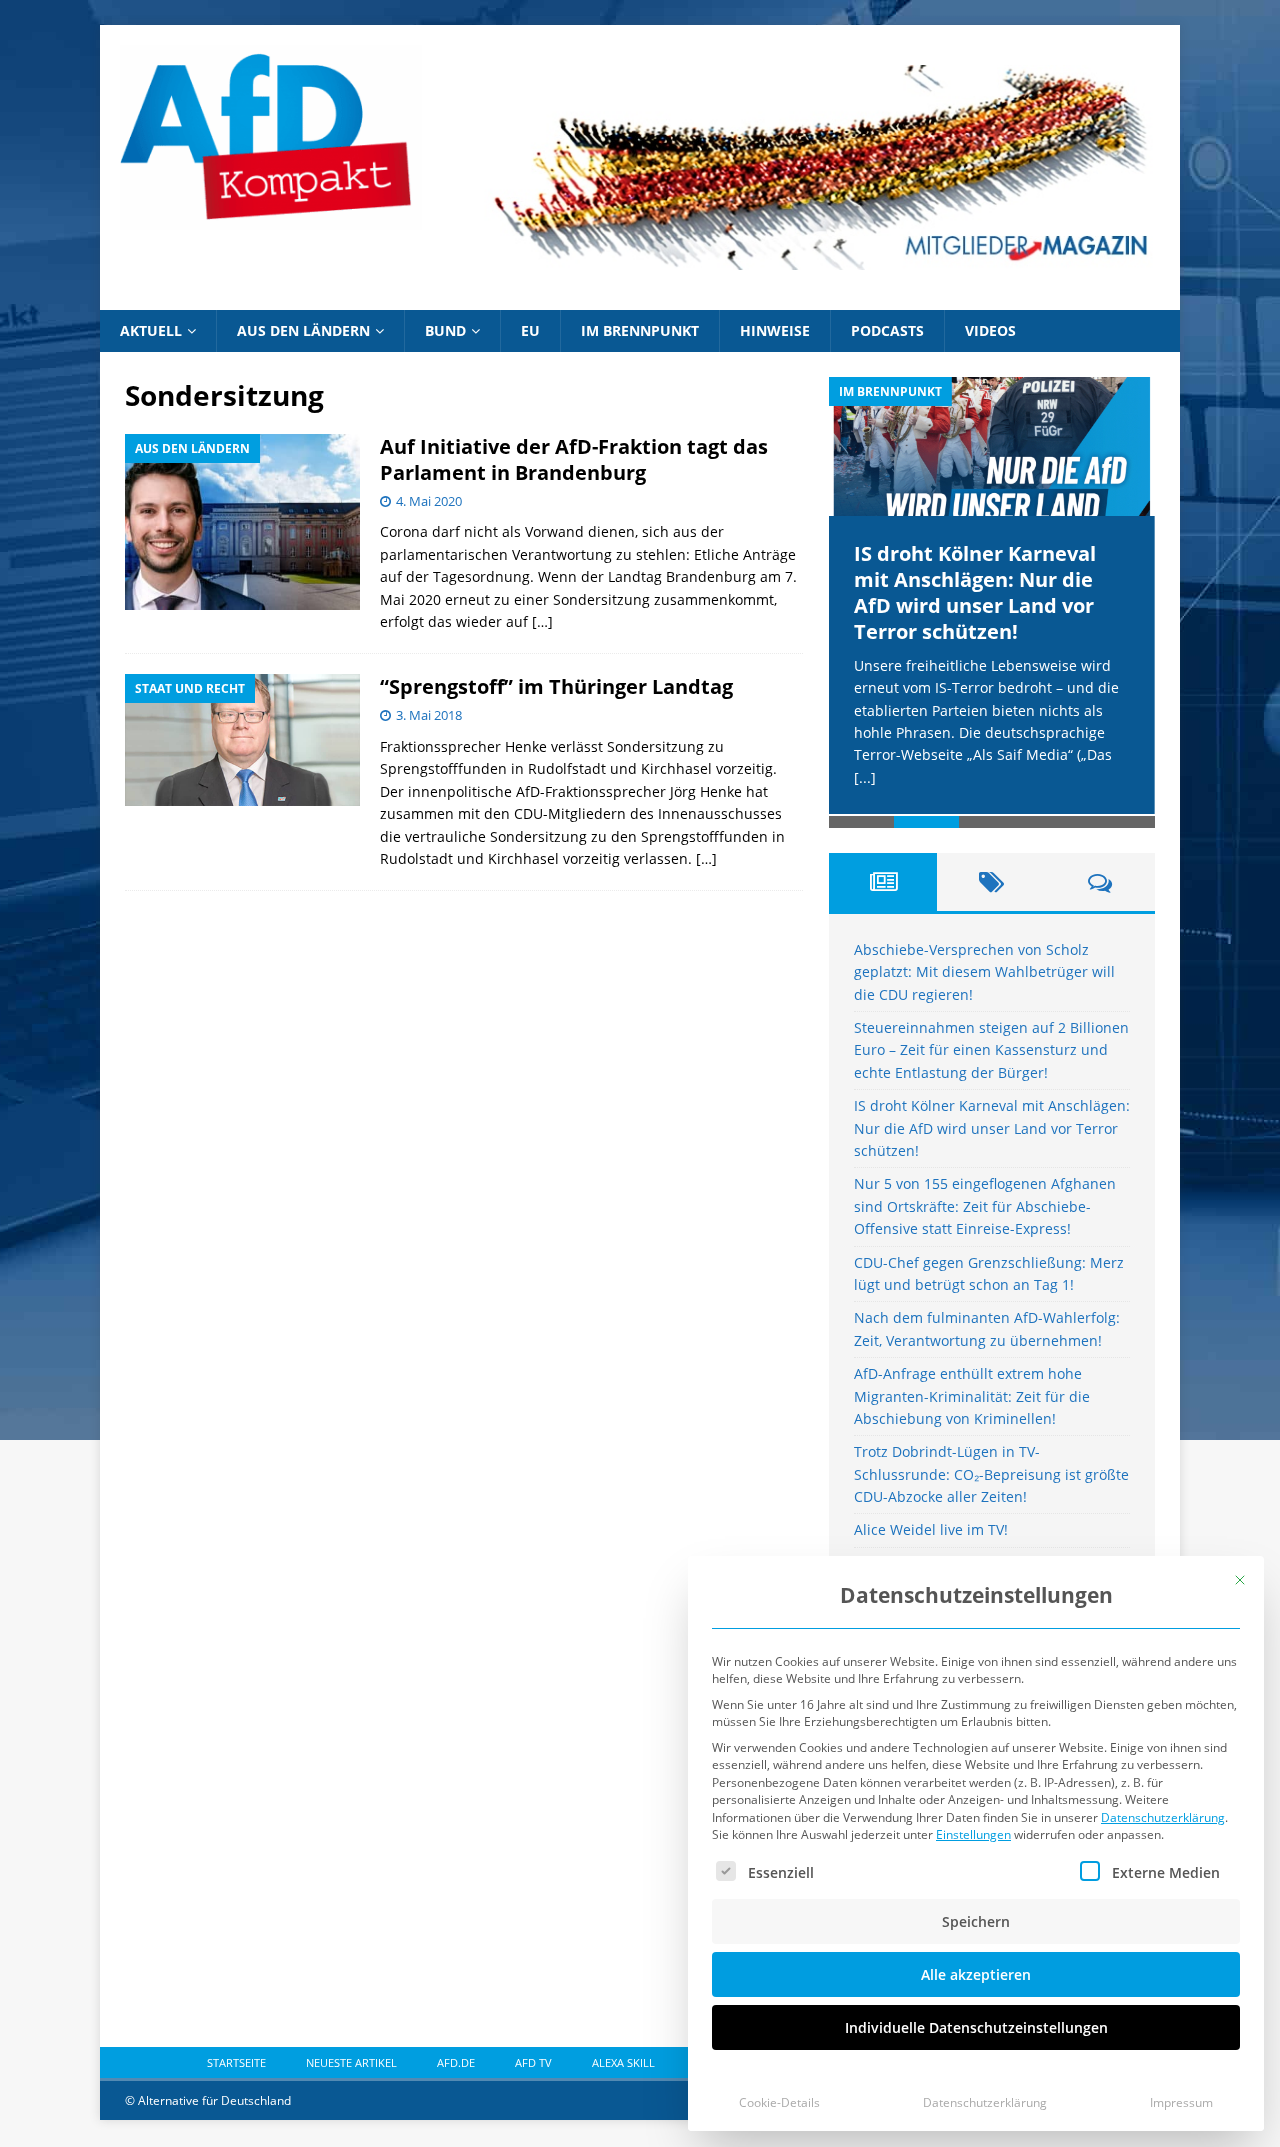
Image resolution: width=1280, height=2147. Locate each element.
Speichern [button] (976, 1921)
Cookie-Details (779, 2102)
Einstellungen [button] (973, 1834)
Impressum (1181, 2102)
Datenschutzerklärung (1163, 1817)
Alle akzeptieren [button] (976, 1974)
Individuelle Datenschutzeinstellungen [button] (976, 2027)
